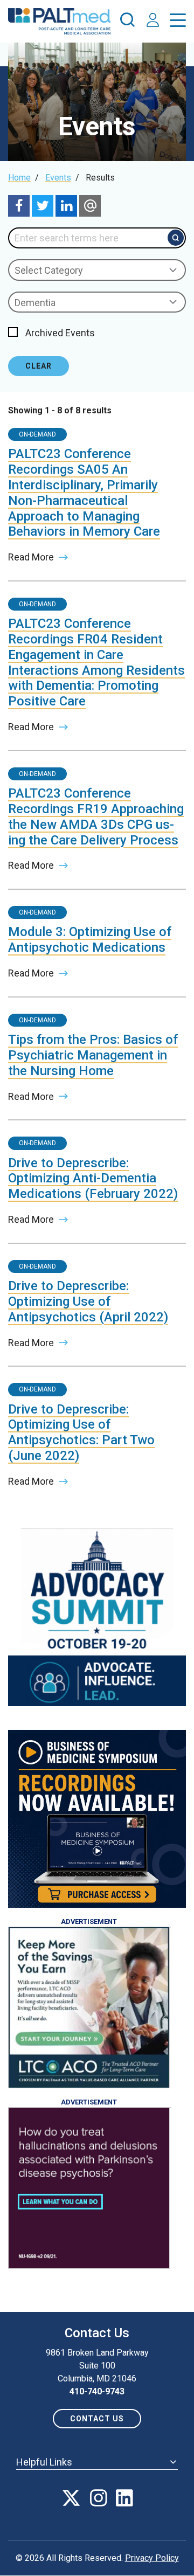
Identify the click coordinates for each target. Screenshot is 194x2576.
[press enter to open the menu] (178, 22)
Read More (31, 557)
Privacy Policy (152, 2558)
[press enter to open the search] (127, 22)
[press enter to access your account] (153, 21)
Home (19, 178)
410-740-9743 (97, 2391)
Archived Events (60, 333)
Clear (39, 366)
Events (58, 178)
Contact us (97, 2419)
